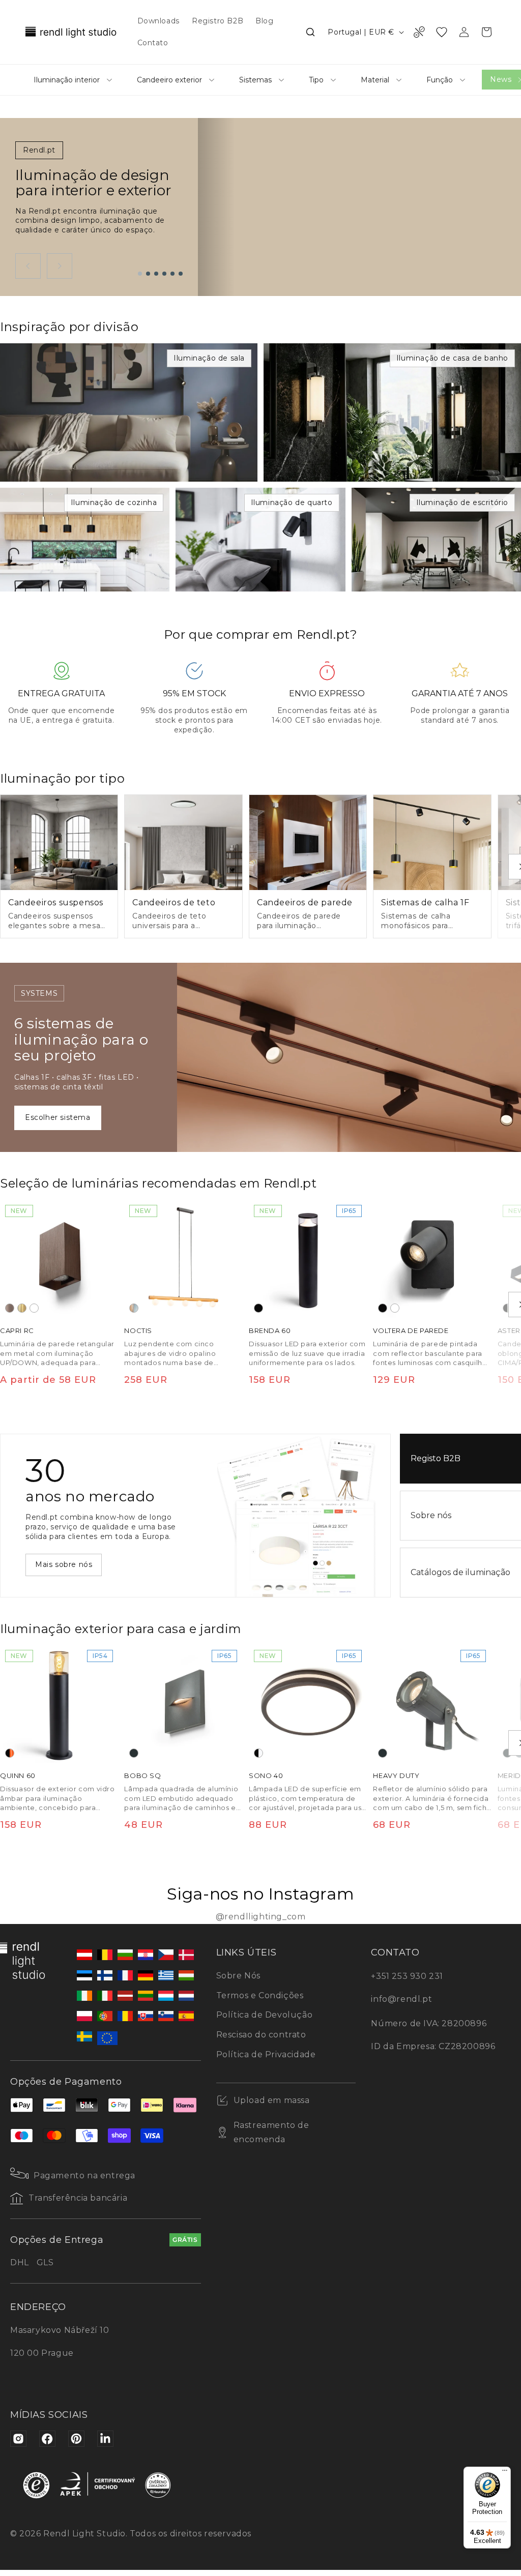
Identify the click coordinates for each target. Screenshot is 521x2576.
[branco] (34, 1308)
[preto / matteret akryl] (507, 1308)
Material (375, 80)
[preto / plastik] (258, 1754)
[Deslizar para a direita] (60, 266)
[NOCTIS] (183, 1259)
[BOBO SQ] (183, 1704)
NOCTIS (138, 1330)
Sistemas (255, 80)
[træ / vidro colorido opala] (134, 1308)
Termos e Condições (260, 1995)
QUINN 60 (18, 1776)
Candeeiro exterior (169, 80)
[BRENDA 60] (308, 1259)
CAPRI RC (17, 1330)
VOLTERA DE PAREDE (411, 1330)
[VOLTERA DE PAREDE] (432, 1259)
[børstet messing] (22, 1308)
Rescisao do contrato (261, 2035)
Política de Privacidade (266, 2054)
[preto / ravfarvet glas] (10, 1754)
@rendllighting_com (261, 1917)
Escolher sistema (58, 1117)
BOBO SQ (142, 1776)
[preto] (258, 1308)
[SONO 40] (308, 1704)
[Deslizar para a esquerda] (28, 266)
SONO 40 (266, 1776)
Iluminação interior (67, 80)
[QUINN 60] (59, 1704)
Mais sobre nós (64, 1564)
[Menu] (505, 2473)
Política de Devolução (265, 2015)
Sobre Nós (238, 1976)
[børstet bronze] (10, 1308)
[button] (310, 32)
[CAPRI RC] (59, 1259)
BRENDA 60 (270, 1330)
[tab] (140, 274)
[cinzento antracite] (134, 1754)
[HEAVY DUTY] (432, 1704)
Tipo (316, 80)
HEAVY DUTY (396, 1776)
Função (440, 80)
